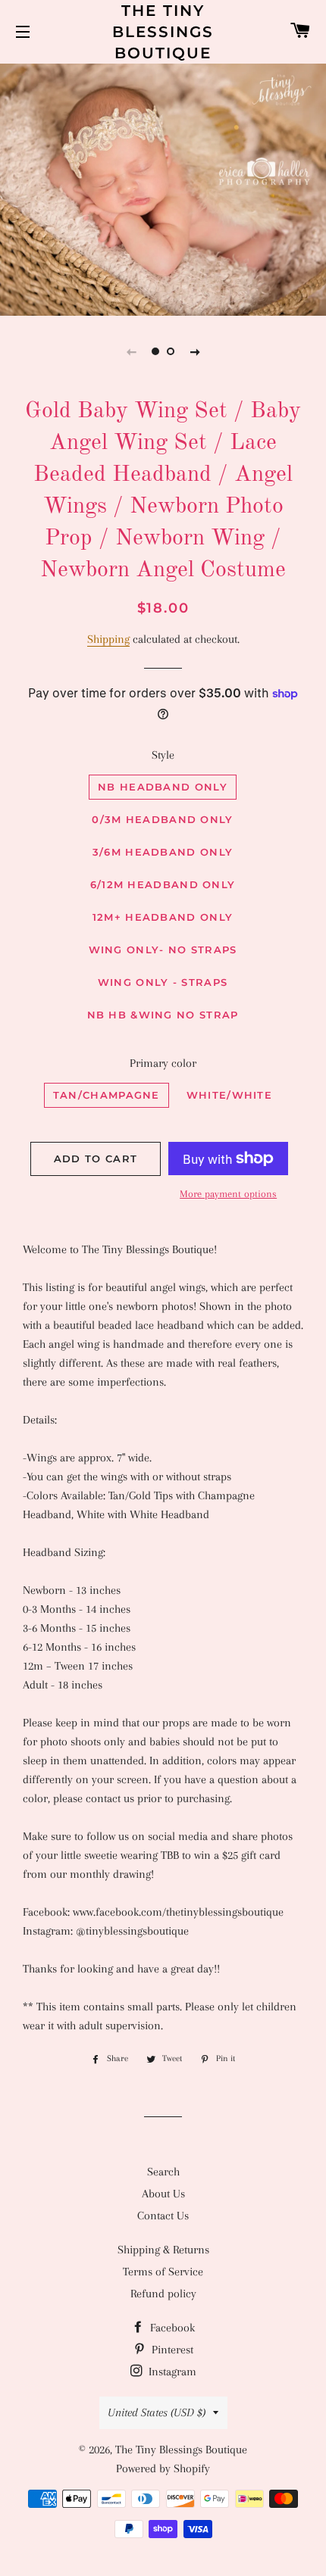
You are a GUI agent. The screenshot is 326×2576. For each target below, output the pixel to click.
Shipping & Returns (163, 2250)
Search (163, 2172)
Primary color (163, 1063)
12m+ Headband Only (163, 917)
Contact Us (163, 2216)
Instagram (171, 2372)
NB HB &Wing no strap (163, 1015)
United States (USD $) (157, 2412)
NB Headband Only (163, 787)
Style (163, 755)
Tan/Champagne (107, 1095)
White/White (229, 1095)
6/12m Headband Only (163, 884)
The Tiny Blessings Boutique (163, 32)
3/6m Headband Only (163, 852)
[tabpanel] (163, 188)
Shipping (108, 639)
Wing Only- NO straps (163, 950)
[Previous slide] (131, 351)
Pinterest (171, 2350)
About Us (163, 2194)
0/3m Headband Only (162, 819)
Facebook (171, 2328)
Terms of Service (163, 2272)
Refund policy (163, 2294)
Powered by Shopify (163, 2468)
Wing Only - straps (163, 982)
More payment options (228, 1194)
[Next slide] (195, 351)
